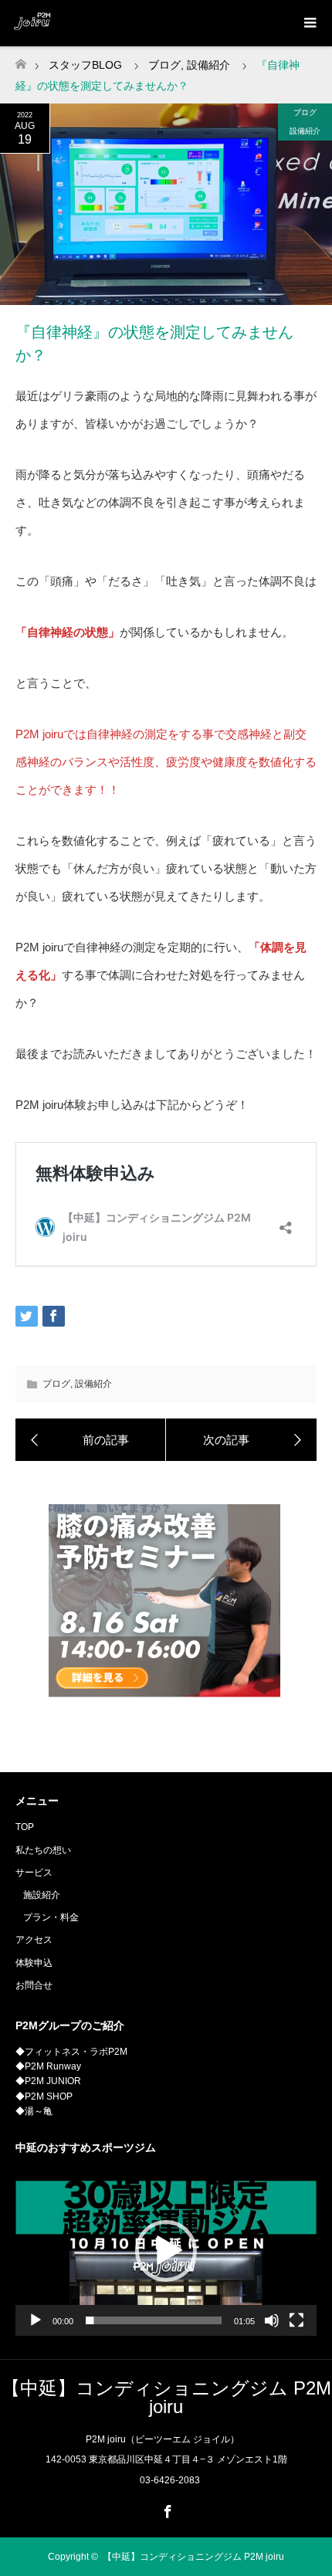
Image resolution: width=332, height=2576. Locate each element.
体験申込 (34, 1963)
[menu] (309, 23)
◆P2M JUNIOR (48, 2081)
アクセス (34, 1940)
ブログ (305, 112)
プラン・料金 (51, 1917)
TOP (25, 1827)
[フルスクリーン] (296, 2320)
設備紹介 (305, 131)
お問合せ (34, 1985)
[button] (166, 2251)
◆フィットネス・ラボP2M (71, 2052)
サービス (34, 1873)
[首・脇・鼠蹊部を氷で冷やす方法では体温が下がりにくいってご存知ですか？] (91, 1440)
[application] (166, 2251)
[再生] (36, 2320)
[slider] (154, 2320)
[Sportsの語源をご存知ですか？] (241, 1440)
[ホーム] (20, 60)
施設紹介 (42, 1895)
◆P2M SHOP (44, 2096)
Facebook (166, 2509)
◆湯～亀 (34, 2111)
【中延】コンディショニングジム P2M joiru (166, 2397)
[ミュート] (272, 2320)
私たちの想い (43, 1850)
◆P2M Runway (48, 2066)
